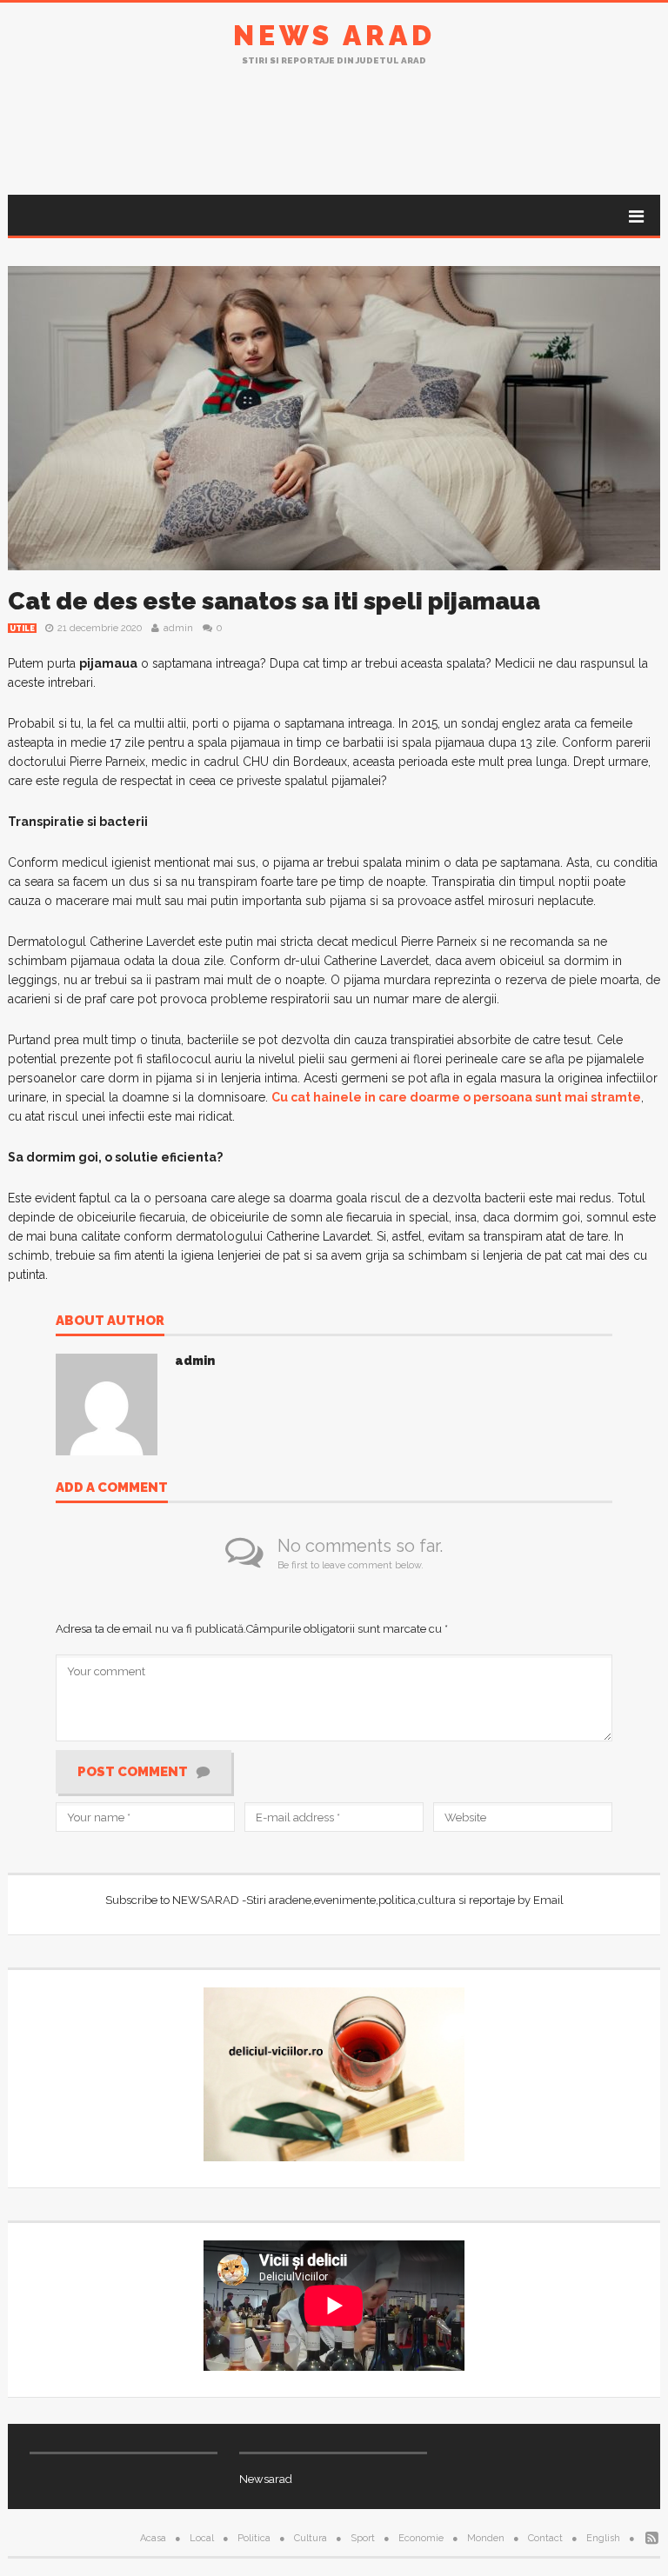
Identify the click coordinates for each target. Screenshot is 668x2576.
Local (202, 2538)
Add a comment (112, 1488)
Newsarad (266, 2479)
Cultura (311, 2538)
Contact (545, 2538)
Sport (363, 2538)
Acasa (153, 2538)
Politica (254, 2538)
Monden (486, 2538)
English (603, 2538)
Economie (421, 2538)
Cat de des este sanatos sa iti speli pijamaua (274, 601)
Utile (22, 629)
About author (110, 1321)
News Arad (334, 35)
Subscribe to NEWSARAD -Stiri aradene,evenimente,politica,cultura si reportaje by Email (334, 1900)
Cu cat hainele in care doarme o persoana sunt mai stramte (456, 1097)
